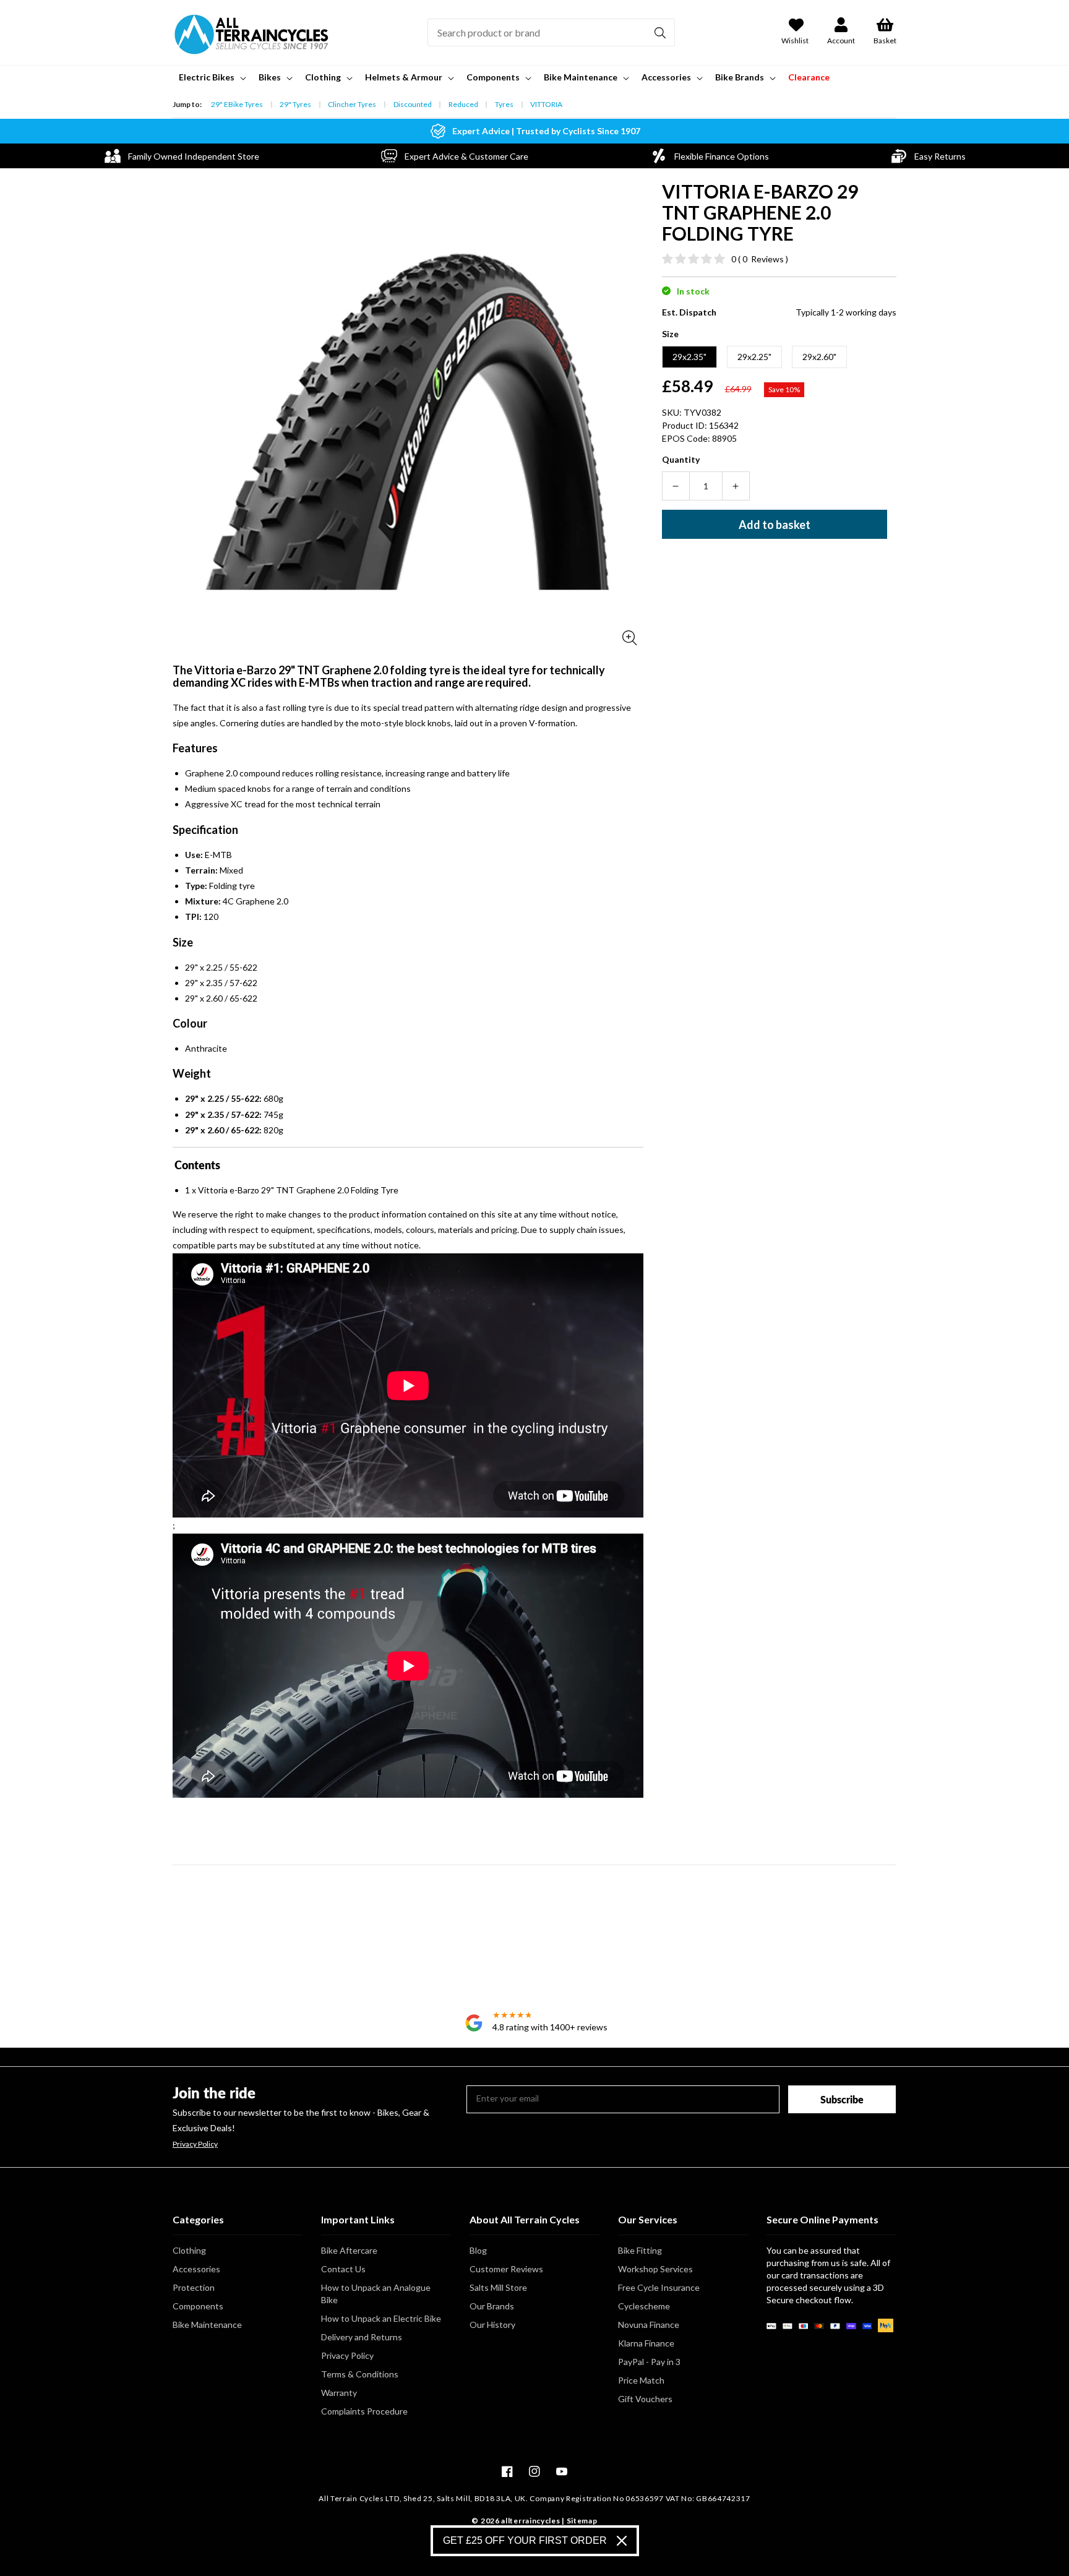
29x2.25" (754, 357)
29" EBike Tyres (237, 104)
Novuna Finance (649, 2325)
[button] (211, 77)
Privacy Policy (195, 2144)
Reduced (463, 104)
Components (198, 2306)
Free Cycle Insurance (659, 2287)
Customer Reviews (506, 2269)
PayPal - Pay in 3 (649, 2362)
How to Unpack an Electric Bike (381, 2318)
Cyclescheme (644, 2306)
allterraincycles (530, 2521)
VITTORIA (546, 104)
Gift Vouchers (645, 2399)
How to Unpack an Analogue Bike (376, 2294)
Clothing (189, 2250)
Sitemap (582, 2521)
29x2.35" (689, 357)
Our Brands (492, 2306)
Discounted (413, 104)
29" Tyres (295, 104)
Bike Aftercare (349, 2250)
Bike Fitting (640, 2250)
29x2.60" (819, 357)
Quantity (681, 459)
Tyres (504, 104)
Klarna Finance (646, 2343)
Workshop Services (655, 2269)
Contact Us (343, 2269)
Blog (478, 2250)
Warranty (339, 2393)
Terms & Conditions (360, 2374)
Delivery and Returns (362, 2337)
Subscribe (842, 2099)
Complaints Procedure (364, 2411)
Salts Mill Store (498, 2287)
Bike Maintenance (207, 2325)
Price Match (641, 2380)
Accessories (196, 2269)
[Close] (622, 2541)
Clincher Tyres (352, 104)
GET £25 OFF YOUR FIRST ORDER (525, 2540)
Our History (492, 2325)
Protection (194, 2287)
